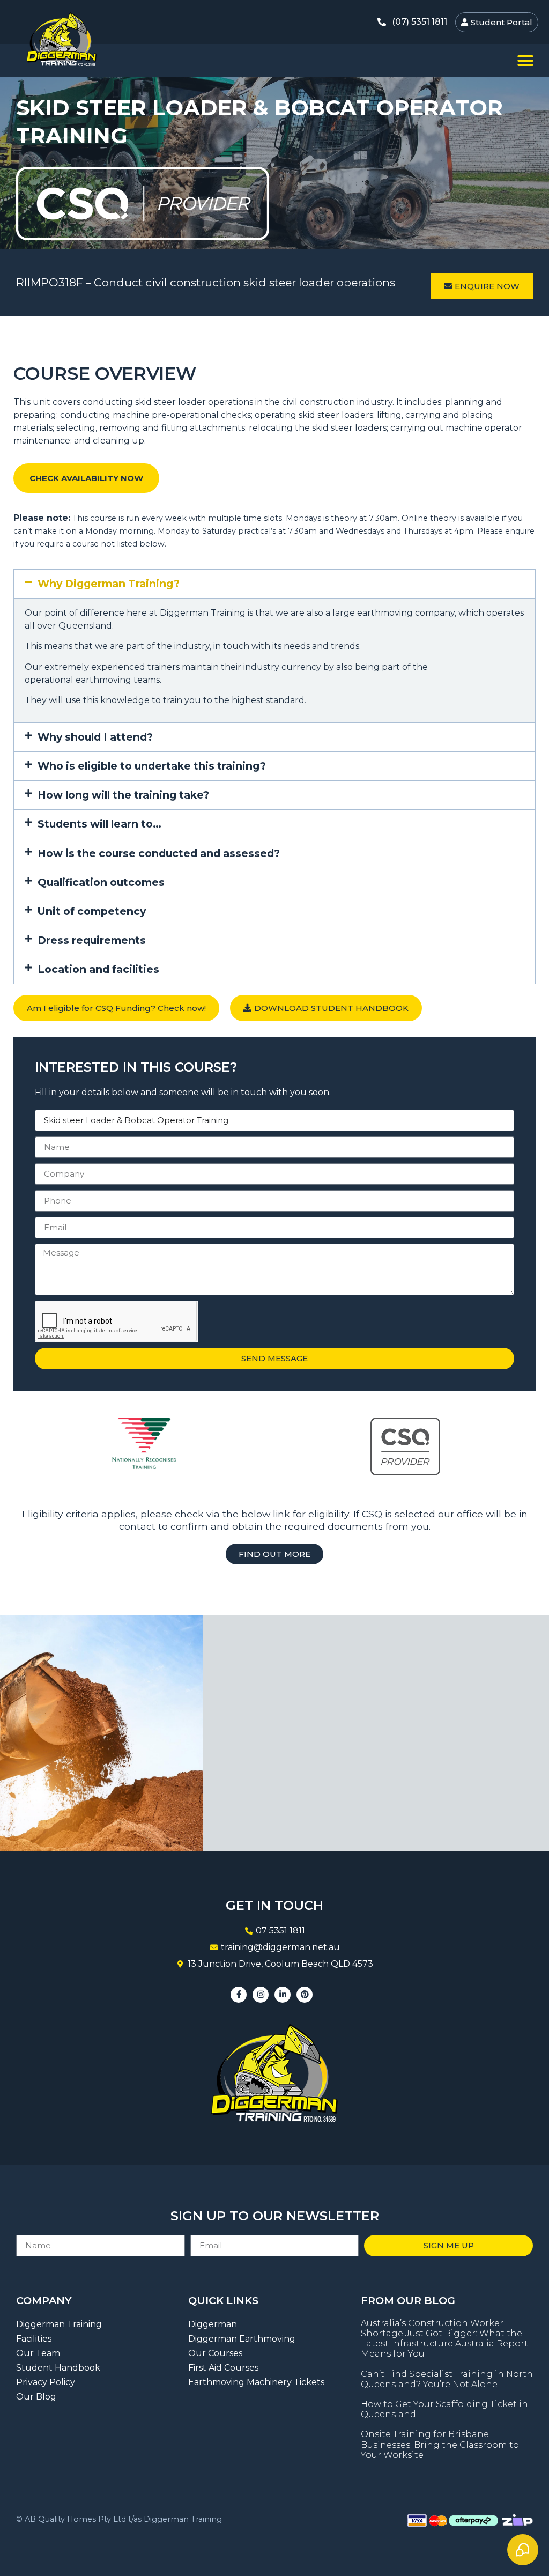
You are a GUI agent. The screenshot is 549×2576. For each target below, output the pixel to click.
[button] (525, 61)
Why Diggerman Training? (109, 584)
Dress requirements (92, 940)
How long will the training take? (123, 795)
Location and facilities (98, 969)
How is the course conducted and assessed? (159, 853)
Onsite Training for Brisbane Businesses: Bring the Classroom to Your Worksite (440, 2444)
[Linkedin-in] (283, 1995)
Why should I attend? (95, 737)
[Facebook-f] (239, 1995)
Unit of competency (92, 911)
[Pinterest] (305, 1995)
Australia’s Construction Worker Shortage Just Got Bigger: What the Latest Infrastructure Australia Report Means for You (444, 2339)
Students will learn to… (99, 824)
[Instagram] (261, 1995)
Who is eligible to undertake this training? (152, 766)
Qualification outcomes (101, 882)
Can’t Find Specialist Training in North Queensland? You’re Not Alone (447, 2379)
